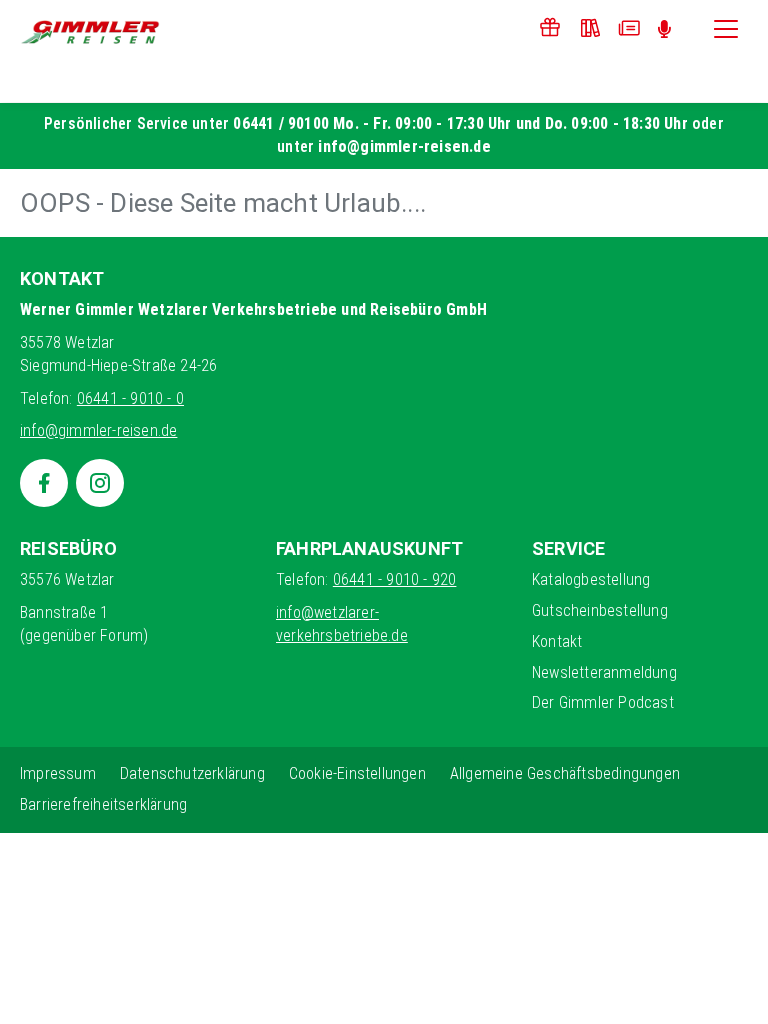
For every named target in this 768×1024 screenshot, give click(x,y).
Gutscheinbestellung (600, 610)
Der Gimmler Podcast (603, 702)
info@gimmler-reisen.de (404, 146)
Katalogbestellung (591, 579)
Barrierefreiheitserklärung (103, 804)
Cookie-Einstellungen (357, 773)
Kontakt (557, 641)
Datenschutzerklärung (192, 773)
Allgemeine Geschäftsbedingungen (565, 773)
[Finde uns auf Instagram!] (100, 483)
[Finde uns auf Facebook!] (44, 483)
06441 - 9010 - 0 (130, 398)
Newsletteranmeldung (604, 672)
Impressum (58, 773)
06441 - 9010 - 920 (395, 579)
